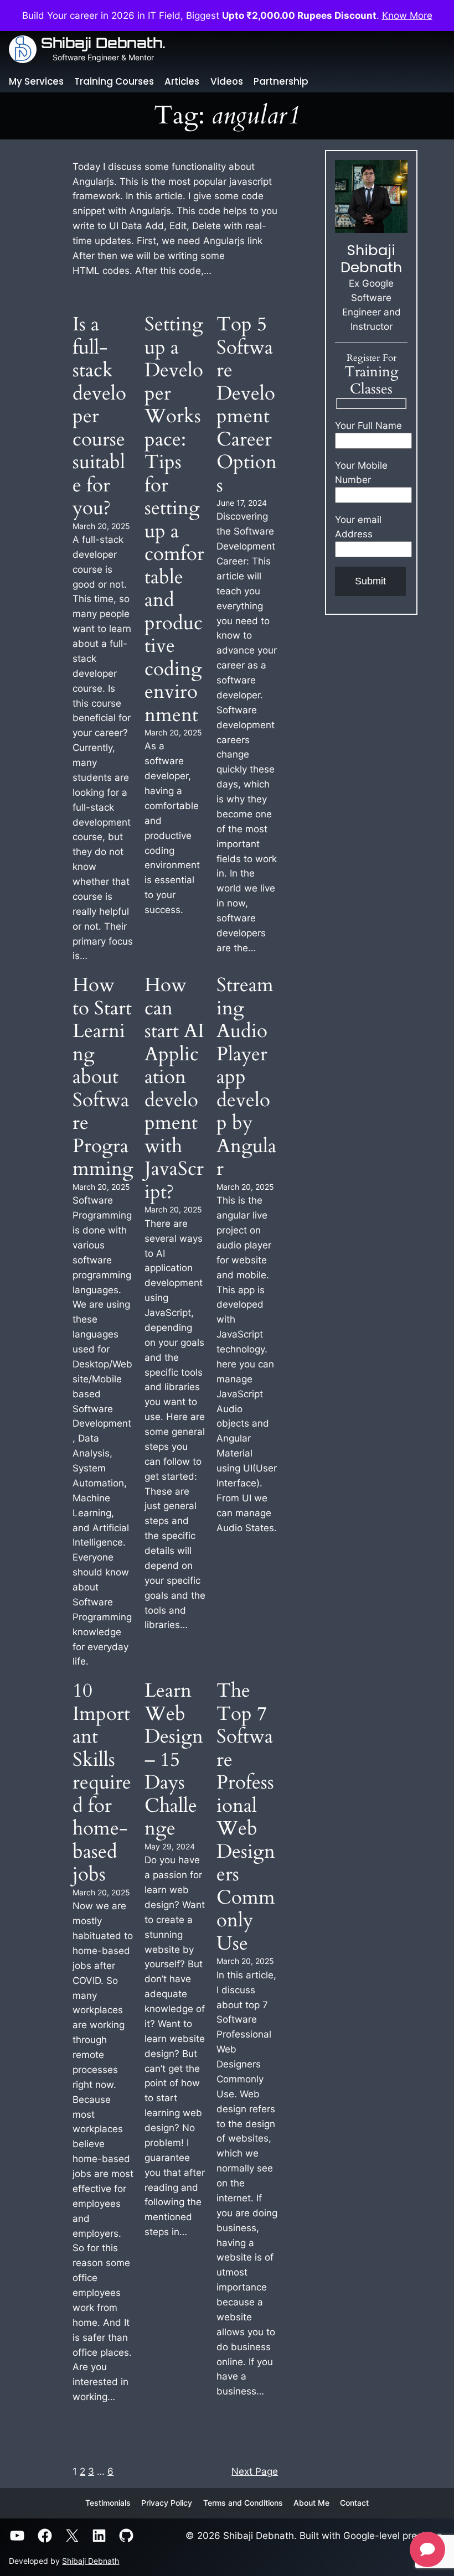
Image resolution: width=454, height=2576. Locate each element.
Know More (407, 15)
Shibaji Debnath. (103, 43)
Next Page (255, 2471)
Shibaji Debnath (91, 2561)
